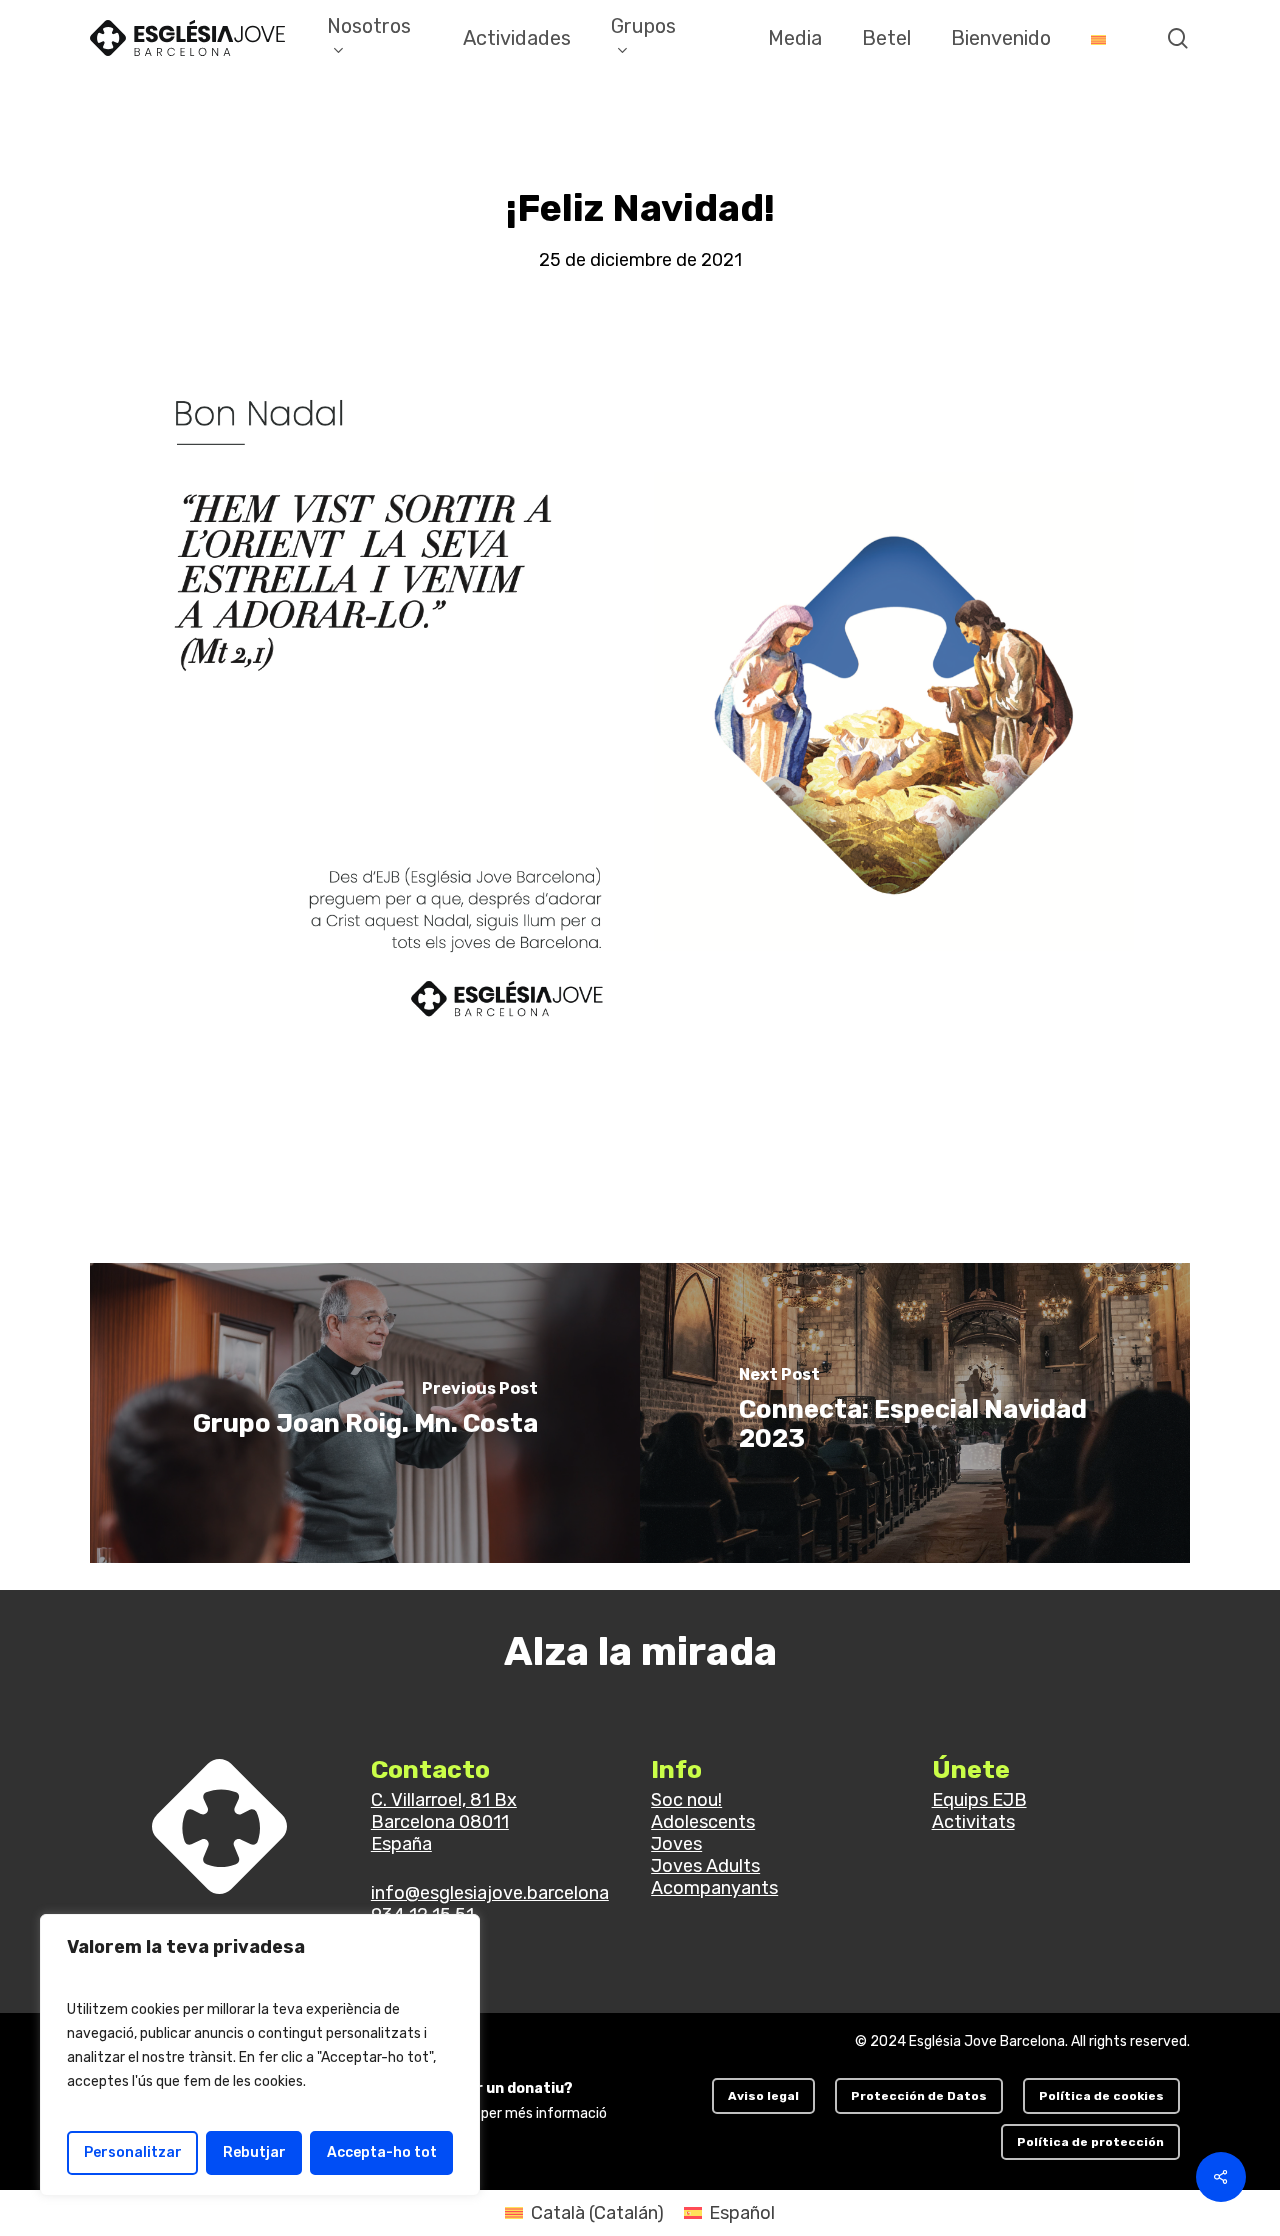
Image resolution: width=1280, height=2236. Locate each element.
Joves (676, 1844)
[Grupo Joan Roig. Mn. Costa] (365, 1413)
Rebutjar (254, 2152)
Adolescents (703, 1822)
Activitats (973, 1822)
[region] (260, 2055)
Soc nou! (686, 1800)
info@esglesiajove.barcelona (490, 1893)
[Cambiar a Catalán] (1098, 38)
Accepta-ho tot (382, 2152)
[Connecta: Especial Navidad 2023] (915, 1413)
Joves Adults (705, 1866)
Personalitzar (133, 2152)
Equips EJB (979, 1800)
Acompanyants (714, 1888)
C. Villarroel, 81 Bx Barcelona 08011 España (444, 1822)
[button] (763, 2096)
